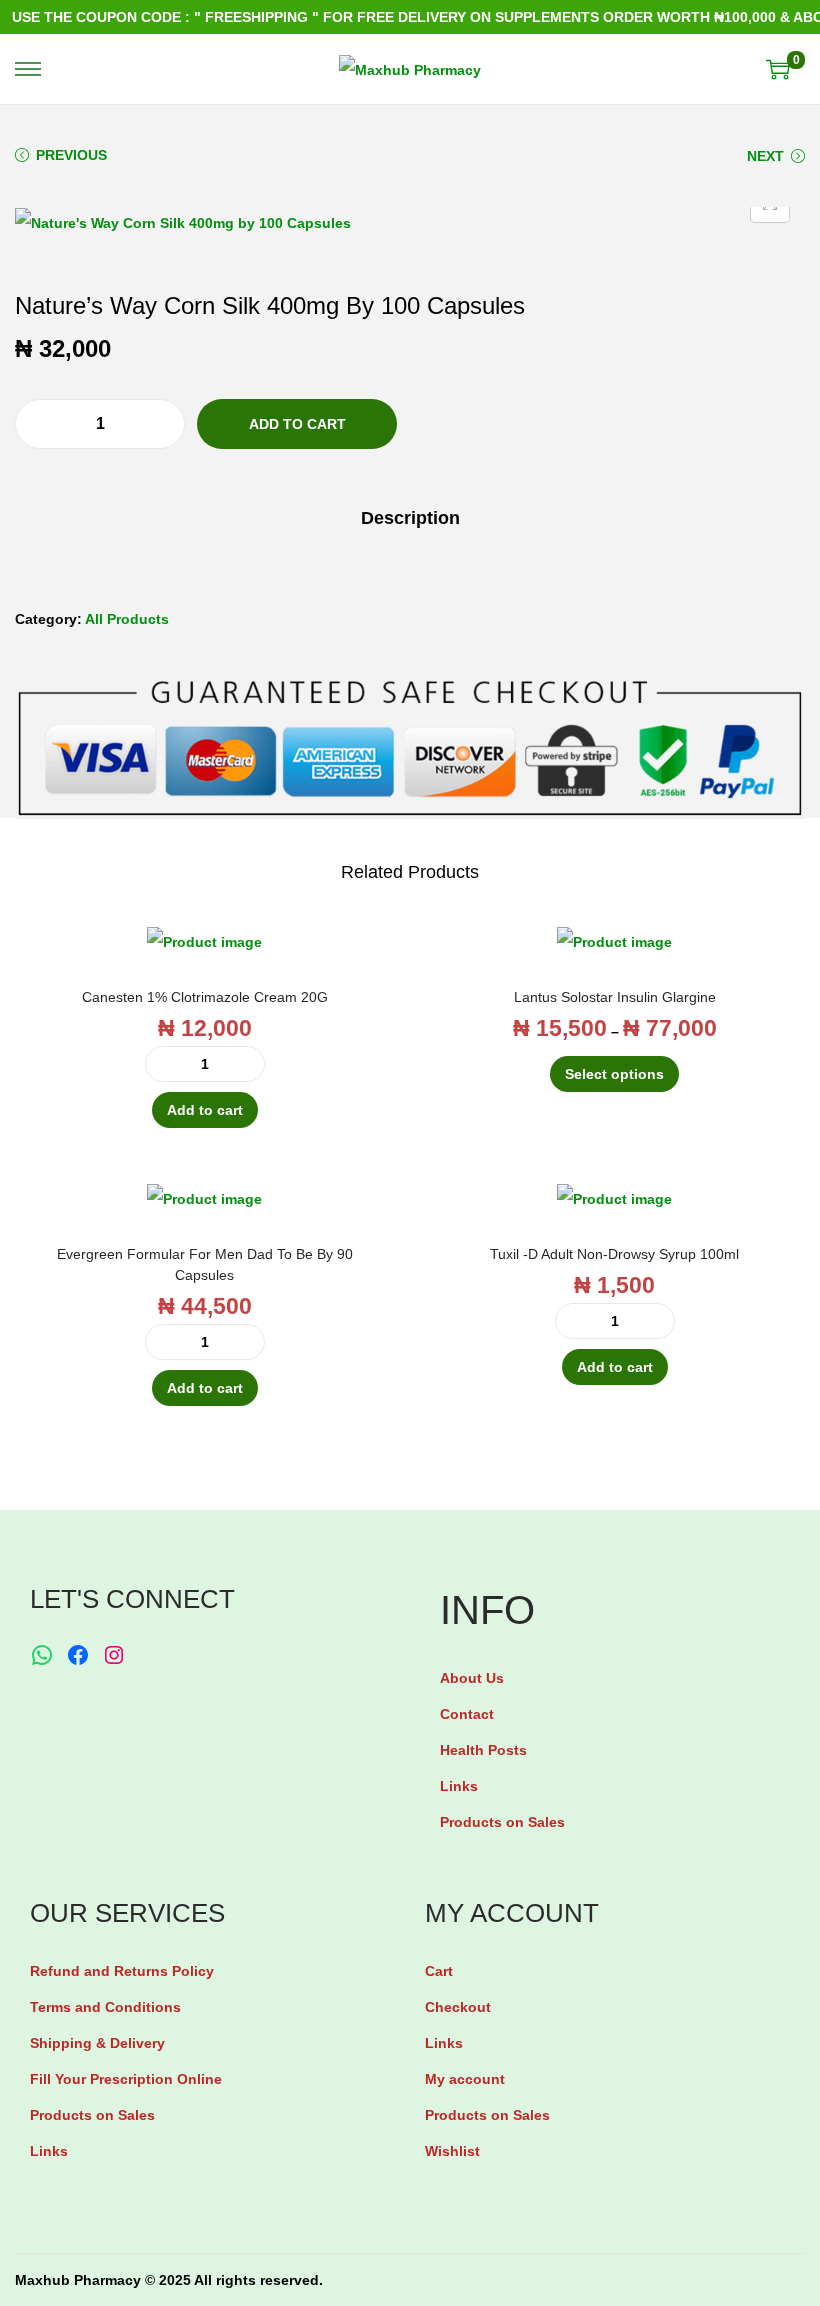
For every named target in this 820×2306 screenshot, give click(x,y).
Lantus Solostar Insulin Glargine (615, 997)
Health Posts (483, 1750)
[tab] (410, 518)
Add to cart (297, 424)
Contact (467, 1714)
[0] (778, 69)
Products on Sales (502, 1822)
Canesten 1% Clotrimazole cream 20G (205, 997)
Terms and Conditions (105, 2007)
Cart (439, 1971)
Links (459, 1786)
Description (410, 518)
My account (465, 2079)
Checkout (458, 2007)
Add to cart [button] (205, 1110)
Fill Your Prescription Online (126, 2079)
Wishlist (452, 2151)
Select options (614, 1074)
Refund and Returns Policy (122, 1971)
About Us (472, 1678)
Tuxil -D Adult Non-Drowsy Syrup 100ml (614, 1254)
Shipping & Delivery (97, 2043)
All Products (127, 619)
